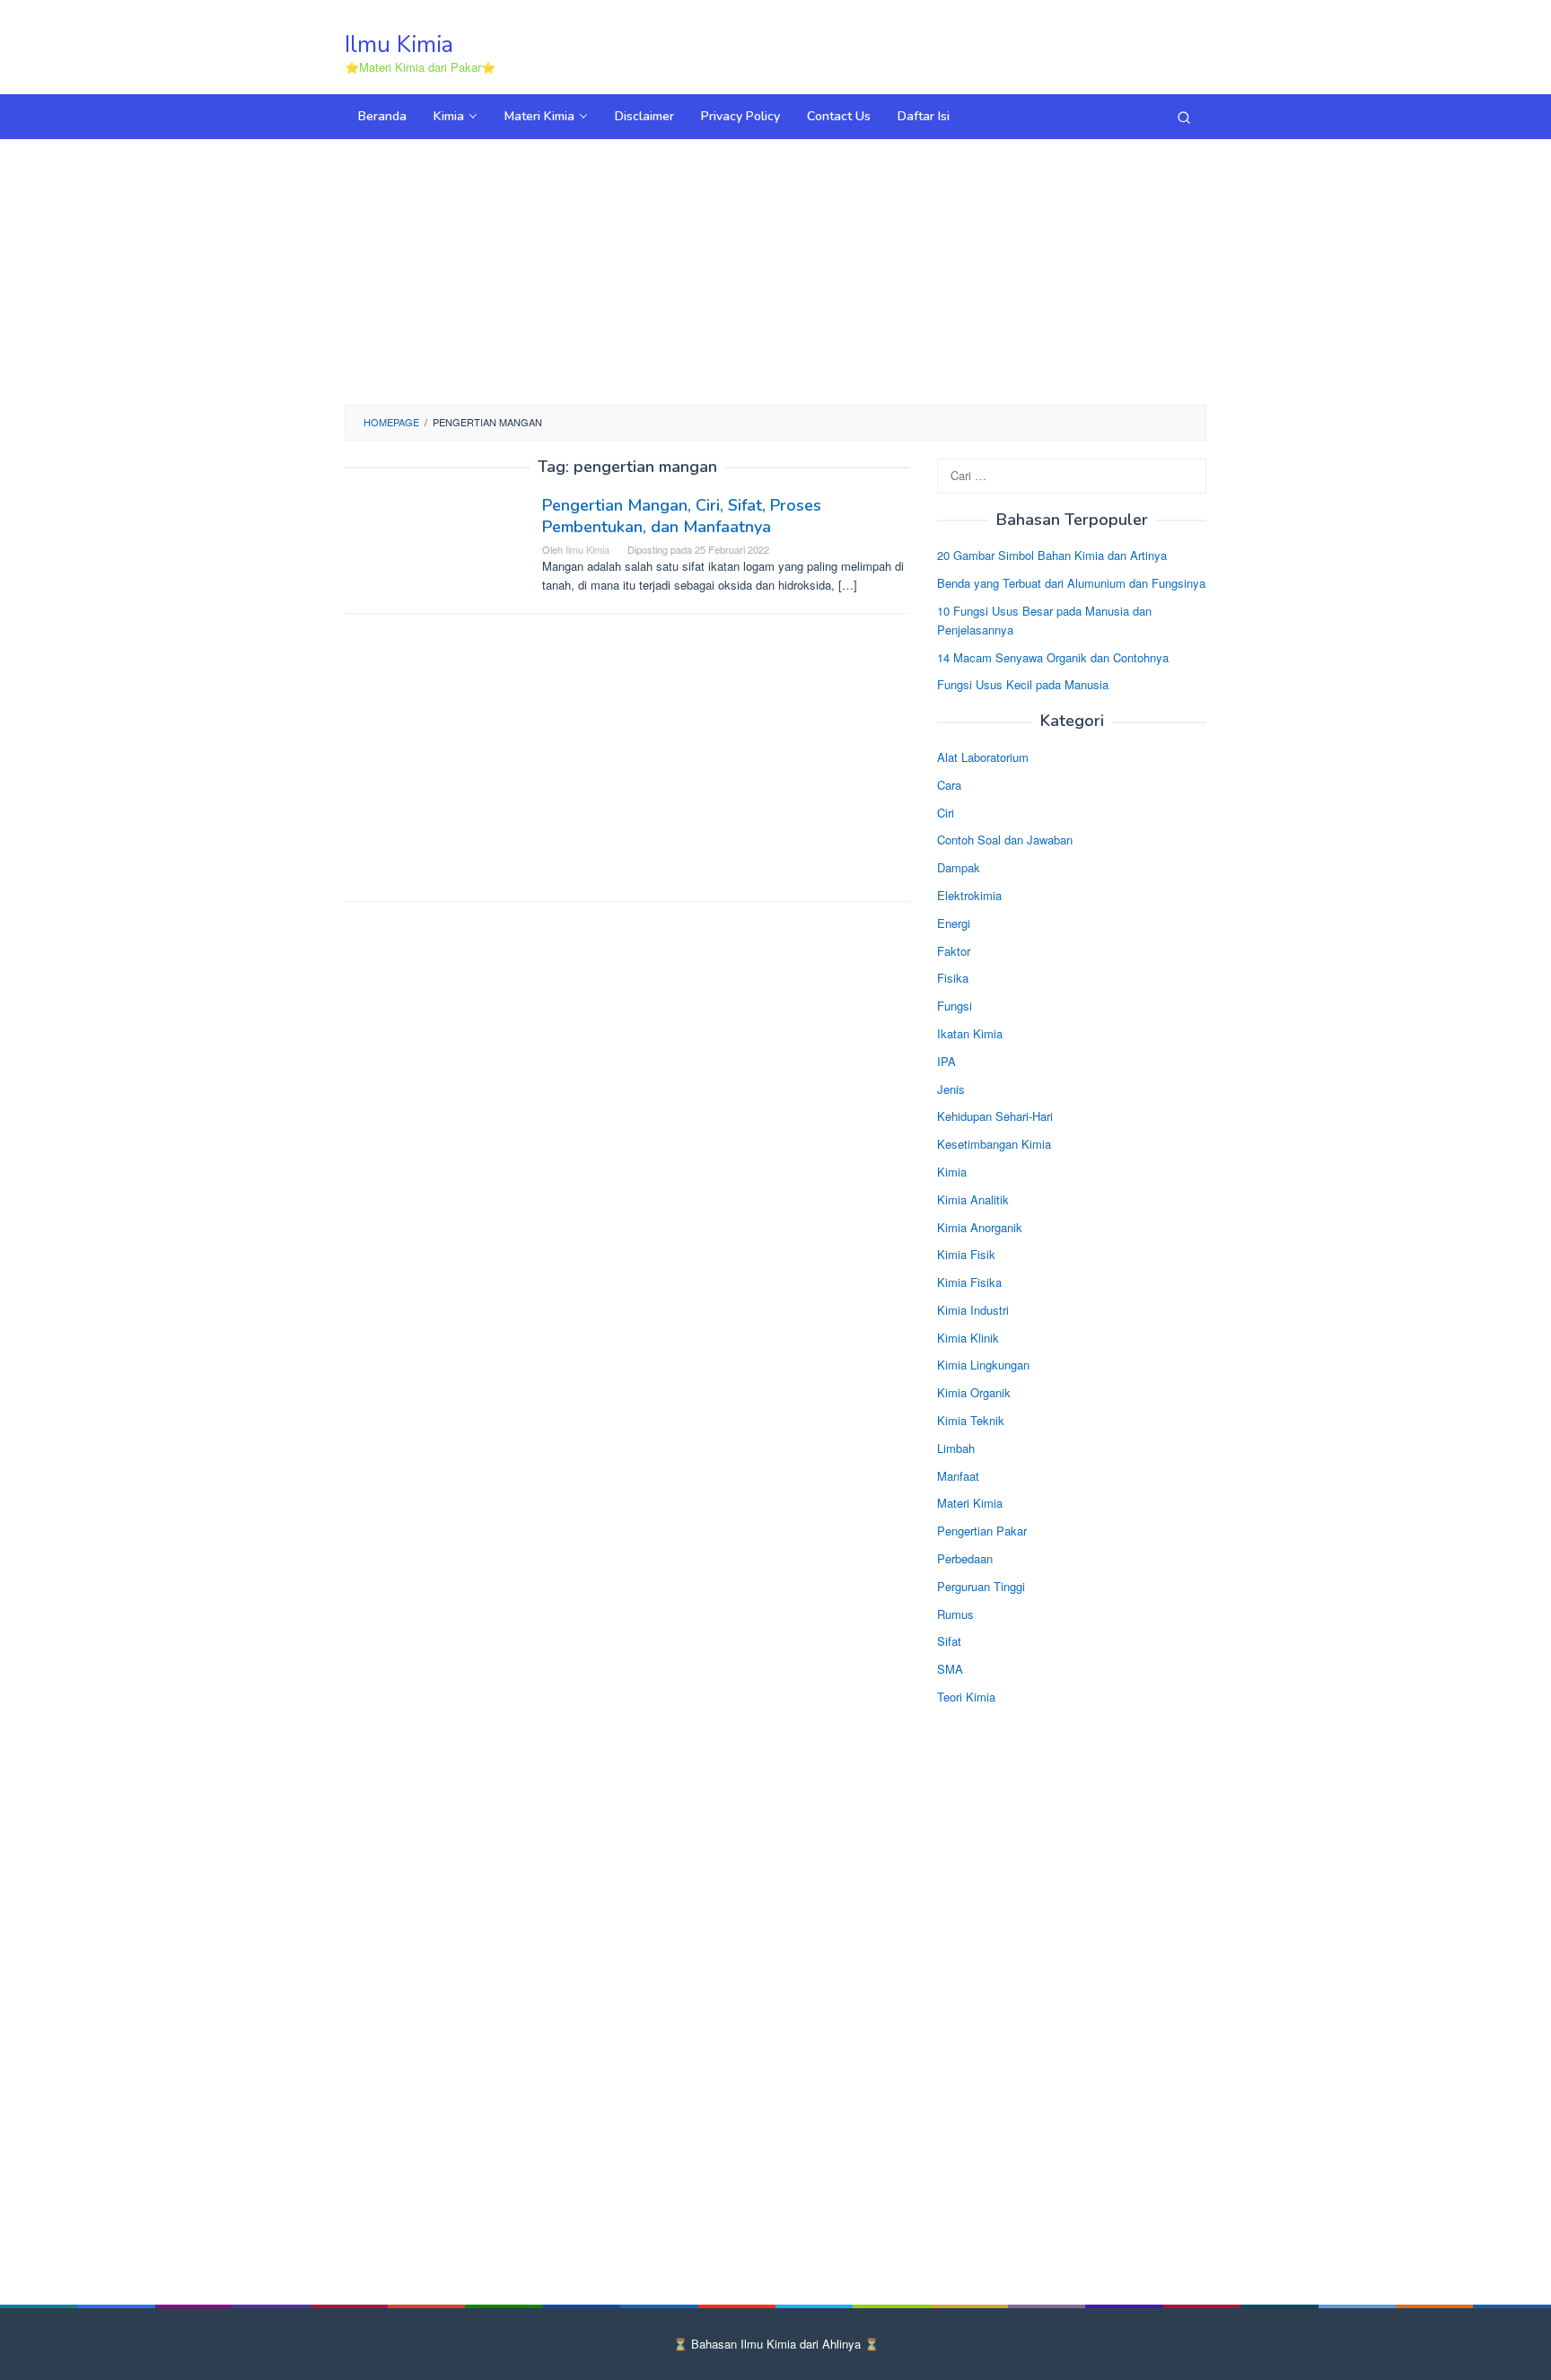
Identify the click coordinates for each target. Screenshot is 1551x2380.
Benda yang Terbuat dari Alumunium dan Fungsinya (1071, 583)
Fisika (953, 978)
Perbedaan (965, 1558)
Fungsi (955, 1006)
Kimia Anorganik (980, 1227)
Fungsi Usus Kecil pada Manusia (1023, 684)
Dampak (959, 867)
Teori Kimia (966, 1697)
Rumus (955, 1614)
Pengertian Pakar (982, 1531)
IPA (946, 1061)
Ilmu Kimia (399, 44)
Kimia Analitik (973, 1199)
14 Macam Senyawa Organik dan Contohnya (1053, 657)
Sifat (949, 1641)
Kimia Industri (973, 1310)
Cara (949, 785)
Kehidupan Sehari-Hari (995, 1116)
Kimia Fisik (966, 1254)
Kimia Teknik (971, 1420)
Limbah (956, 1448)
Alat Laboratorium (983, 757)
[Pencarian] (1184, 117)
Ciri (946, 813)
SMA (950, 1669)
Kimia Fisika (969, 1282)
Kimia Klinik (968, 1338)
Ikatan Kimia (970, 1033)
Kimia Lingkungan (983, 1365)
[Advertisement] (775, 269)
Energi (954, 923)
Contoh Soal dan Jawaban (1005, 840)
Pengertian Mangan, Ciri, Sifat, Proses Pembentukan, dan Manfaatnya (682, 516)
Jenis (951, 1089)
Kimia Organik (974, 1392)
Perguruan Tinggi (981, 1586)
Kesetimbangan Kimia (994, 1144)
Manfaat (958, 1476)
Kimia (952, 1172)
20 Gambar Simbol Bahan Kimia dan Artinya (1052, 555)
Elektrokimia (969, 895)
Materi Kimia (970, 1503)
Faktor (954, 951)
